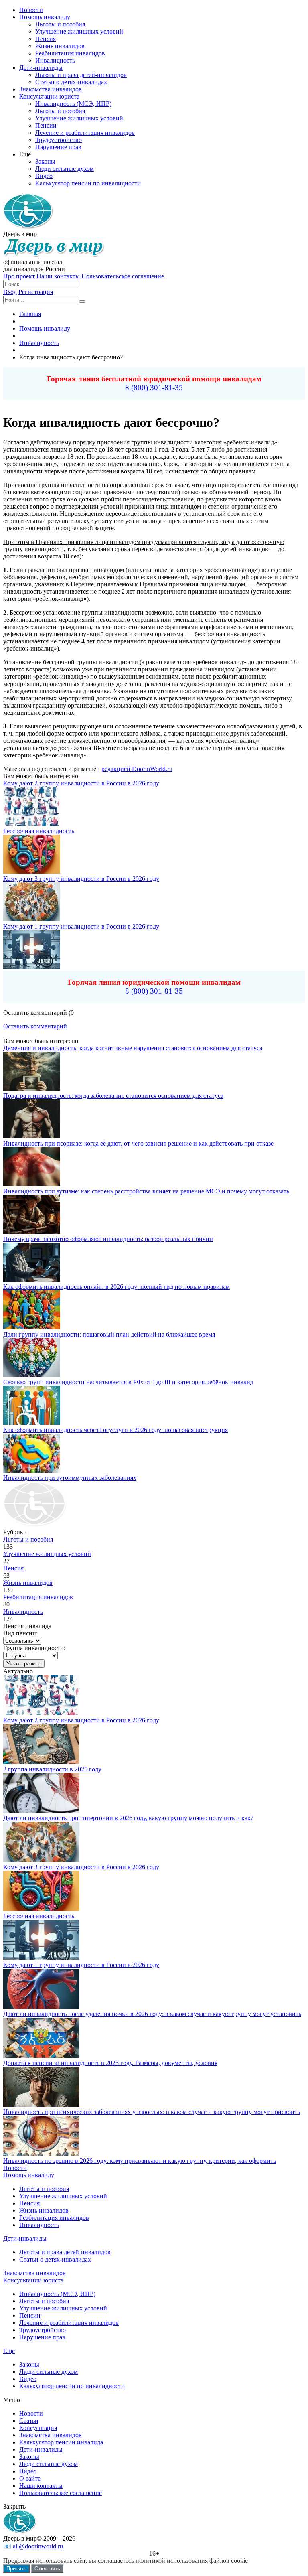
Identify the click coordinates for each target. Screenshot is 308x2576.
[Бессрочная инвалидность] (41, 1909)
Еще (9, 2351)
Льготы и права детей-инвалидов (65, 2252)
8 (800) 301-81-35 (154, 388)
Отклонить (47, 2569)
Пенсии (30, 2315)
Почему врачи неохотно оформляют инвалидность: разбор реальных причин (108, 1239)
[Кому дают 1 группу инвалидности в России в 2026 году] (41, 1958)
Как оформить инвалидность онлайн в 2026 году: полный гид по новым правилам (117, 1287)
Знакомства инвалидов (34, 2273)
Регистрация (36, 292)
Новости (15, 2168)
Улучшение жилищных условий (47, 1554)
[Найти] (82, 302)
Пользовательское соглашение (123, 276)
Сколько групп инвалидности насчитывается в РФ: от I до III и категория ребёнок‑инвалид (128, 1382)
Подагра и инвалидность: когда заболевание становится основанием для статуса (113, 1096)
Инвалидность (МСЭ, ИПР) (57, 2294)
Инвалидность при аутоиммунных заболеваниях (70, 1478)
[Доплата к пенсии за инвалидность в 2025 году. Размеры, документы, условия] (41, 2056)
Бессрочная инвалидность (39, 831)
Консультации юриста (33, 2280)
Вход (10, 292)
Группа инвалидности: (34, 1648)
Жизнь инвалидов (28, 1583)
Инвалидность (23, 1612)
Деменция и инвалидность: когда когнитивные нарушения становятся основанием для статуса (133, 1048)
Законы (29, 2364)
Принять (16, 2569)
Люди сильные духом (49, 2372)
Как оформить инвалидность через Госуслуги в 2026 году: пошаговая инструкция (115, 1430)
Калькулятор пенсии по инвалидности (72, 2386)
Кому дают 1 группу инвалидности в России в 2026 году (81, 926)
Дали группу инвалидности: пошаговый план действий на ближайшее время (109, 1334)
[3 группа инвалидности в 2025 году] (41, 1762)
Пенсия (13, 1568)
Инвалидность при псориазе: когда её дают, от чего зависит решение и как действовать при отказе (138, 1143)
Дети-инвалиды (25, 2238)
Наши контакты (58, 276)
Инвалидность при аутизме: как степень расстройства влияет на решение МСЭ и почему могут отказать (146, 1191)
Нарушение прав (42, 2337)
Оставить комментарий (35, 1026)
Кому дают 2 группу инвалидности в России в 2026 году (81, 783)
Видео (28, 2379)
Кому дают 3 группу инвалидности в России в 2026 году (81, 879)
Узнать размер (24, 1664)
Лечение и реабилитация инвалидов (69, 2323)
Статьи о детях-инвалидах (55, 2259)
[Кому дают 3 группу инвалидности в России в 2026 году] (41, 1860)
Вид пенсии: (20, 1633)
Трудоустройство (43, 2330)
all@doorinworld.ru (38, 2546)
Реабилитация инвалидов (38, 1597)
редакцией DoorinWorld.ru (137, 769)
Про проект (19, 276)
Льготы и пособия (28, 1539)
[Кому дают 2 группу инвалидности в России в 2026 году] (41, 1713)
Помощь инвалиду (29, 2175)
